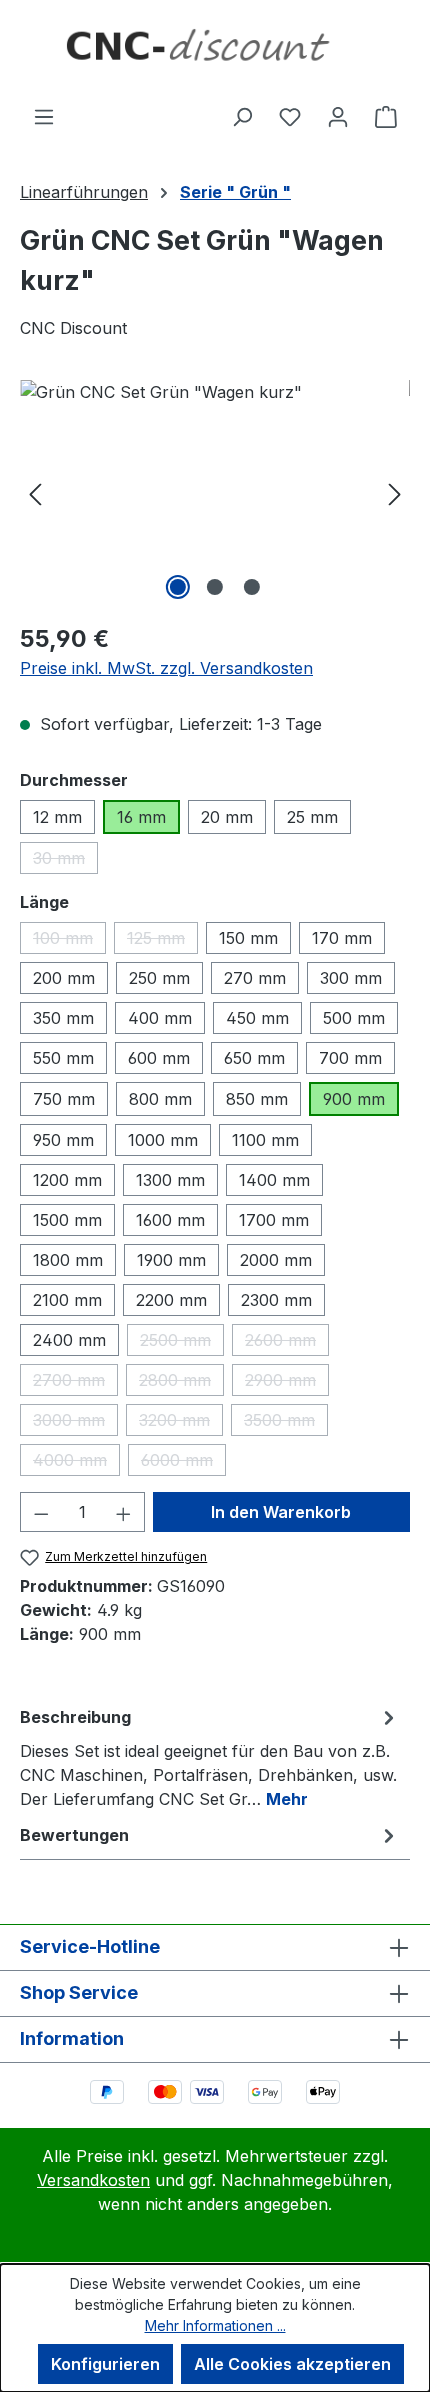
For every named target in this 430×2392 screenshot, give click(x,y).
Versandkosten (93, 2180)
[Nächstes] (395, 492)
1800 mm (68, 1260)
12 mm (57, 817)
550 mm (63, 1058)
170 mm (342, 938)
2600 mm (287, 1343)
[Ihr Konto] (338, 116)
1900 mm (171, 1260)
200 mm (64, 978)
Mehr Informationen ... (215, 2325)
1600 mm (170, 1220)
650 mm (254, 1058)
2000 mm (276, 1260)
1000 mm (163, 1140)
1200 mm (67, 1180)
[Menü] (44, 116)
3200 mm (181, 1423)
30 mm (65, 861)
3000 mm (75, 1423)
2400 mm (69, 1340)
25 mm (312, 817)
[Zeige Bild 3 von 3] (252, 587)
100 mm (69, 941)
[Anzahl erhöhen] (124, 1512)
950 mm (63, 1140)
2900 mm (287, 1383)
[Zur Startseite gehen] (215, 52)
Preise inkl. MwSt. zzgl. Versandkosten (166, 668)
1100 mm (265, 1140)
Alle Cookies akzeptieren (292, 2364)
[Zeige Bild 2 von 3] (215, 587)
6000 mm (183, 1463)
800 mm (160, 1099)
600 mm (159, 1058)
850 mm (257, 1099)
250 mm (159, 978)
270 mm (255, 978)
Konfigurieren (105, 2364)
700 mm (350, 1058)
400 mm (160, 1018)
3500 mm (286, 1423)
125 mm (162, 941)
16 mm (141, 817)
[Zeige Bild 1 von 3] (178, 587)
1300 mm (170, 1180)
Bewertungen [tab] (74, 1835)
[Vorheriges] (35, 492)
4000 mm (76, 1463)
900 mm (354, 1099)
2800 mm (181, 1383)
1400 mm (274, 1180)
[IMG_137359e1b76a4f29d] (215, 492)
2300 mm (276, 1300)
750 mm (64, 1099)
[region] (215, 492)
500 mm (354, 1018)
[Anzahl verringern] (41, 1512)
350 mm (63, 1018)
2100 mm (67, 1300)
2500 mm (182, 1343)
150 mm (248, 938)
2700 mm (75, 1383)
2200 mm (171, 1300)
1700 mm (274, 1220)
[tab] (210, 1757)
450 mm (257, 1018)
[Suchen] (242, 116)
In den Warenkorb (281, 1512)
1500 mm (67, 1220)
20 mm (227, 817)
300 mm (351, 978)
